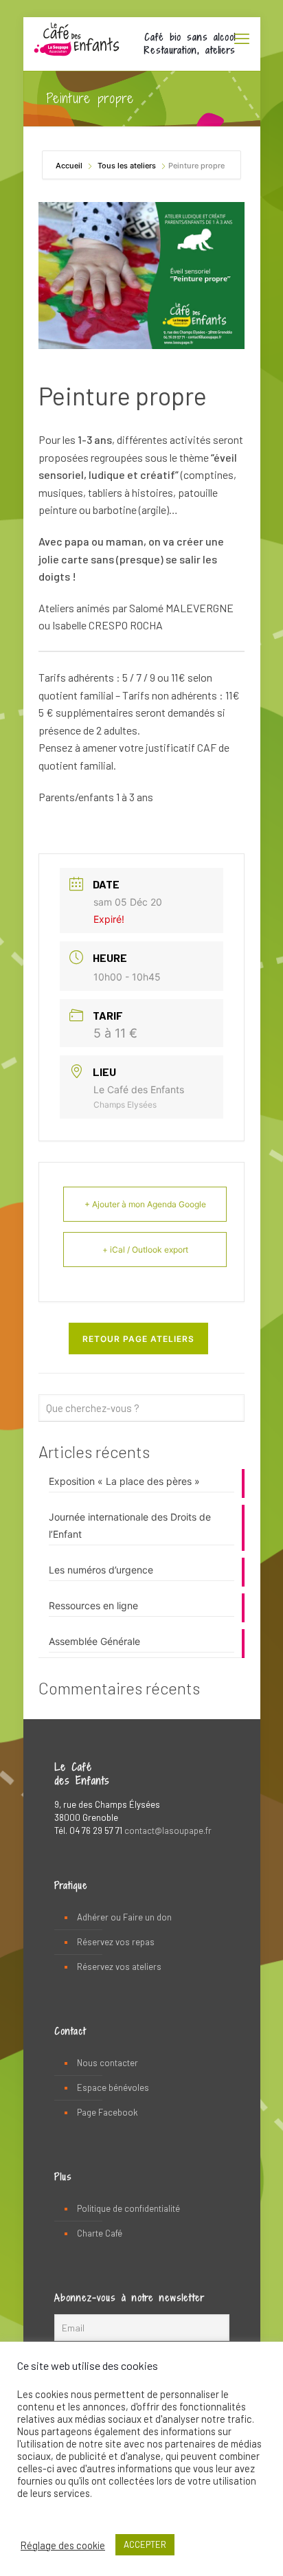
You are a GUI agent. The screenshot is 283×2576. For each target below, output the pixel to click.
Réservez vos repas (116, 1942)
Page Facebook (107, 2112)
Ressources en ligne (93, 1605)
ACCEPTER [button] (145, 2544)
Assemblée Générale (94, 1641)
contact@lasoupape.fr (168, 1830)
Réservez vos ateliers (119, 1967)
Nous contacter (107, 2063)
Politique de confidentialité (128, 2208)
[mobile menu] (242, 38)
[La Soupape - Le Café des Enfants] (77, 38)
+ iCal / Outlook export (145, 1250)
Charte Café (100, 2233)
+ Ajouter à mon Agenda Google (145, 1204)
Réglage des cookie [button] (63, 2545)
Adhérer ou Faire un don (124, 1917)
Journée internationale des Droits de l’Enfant (130, 1525)
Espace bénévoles (113, 2087)
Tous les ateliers (127, 166)
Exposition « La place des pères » (124, 1481)
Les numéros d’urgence (101, 1570)
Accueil (70, 166)
